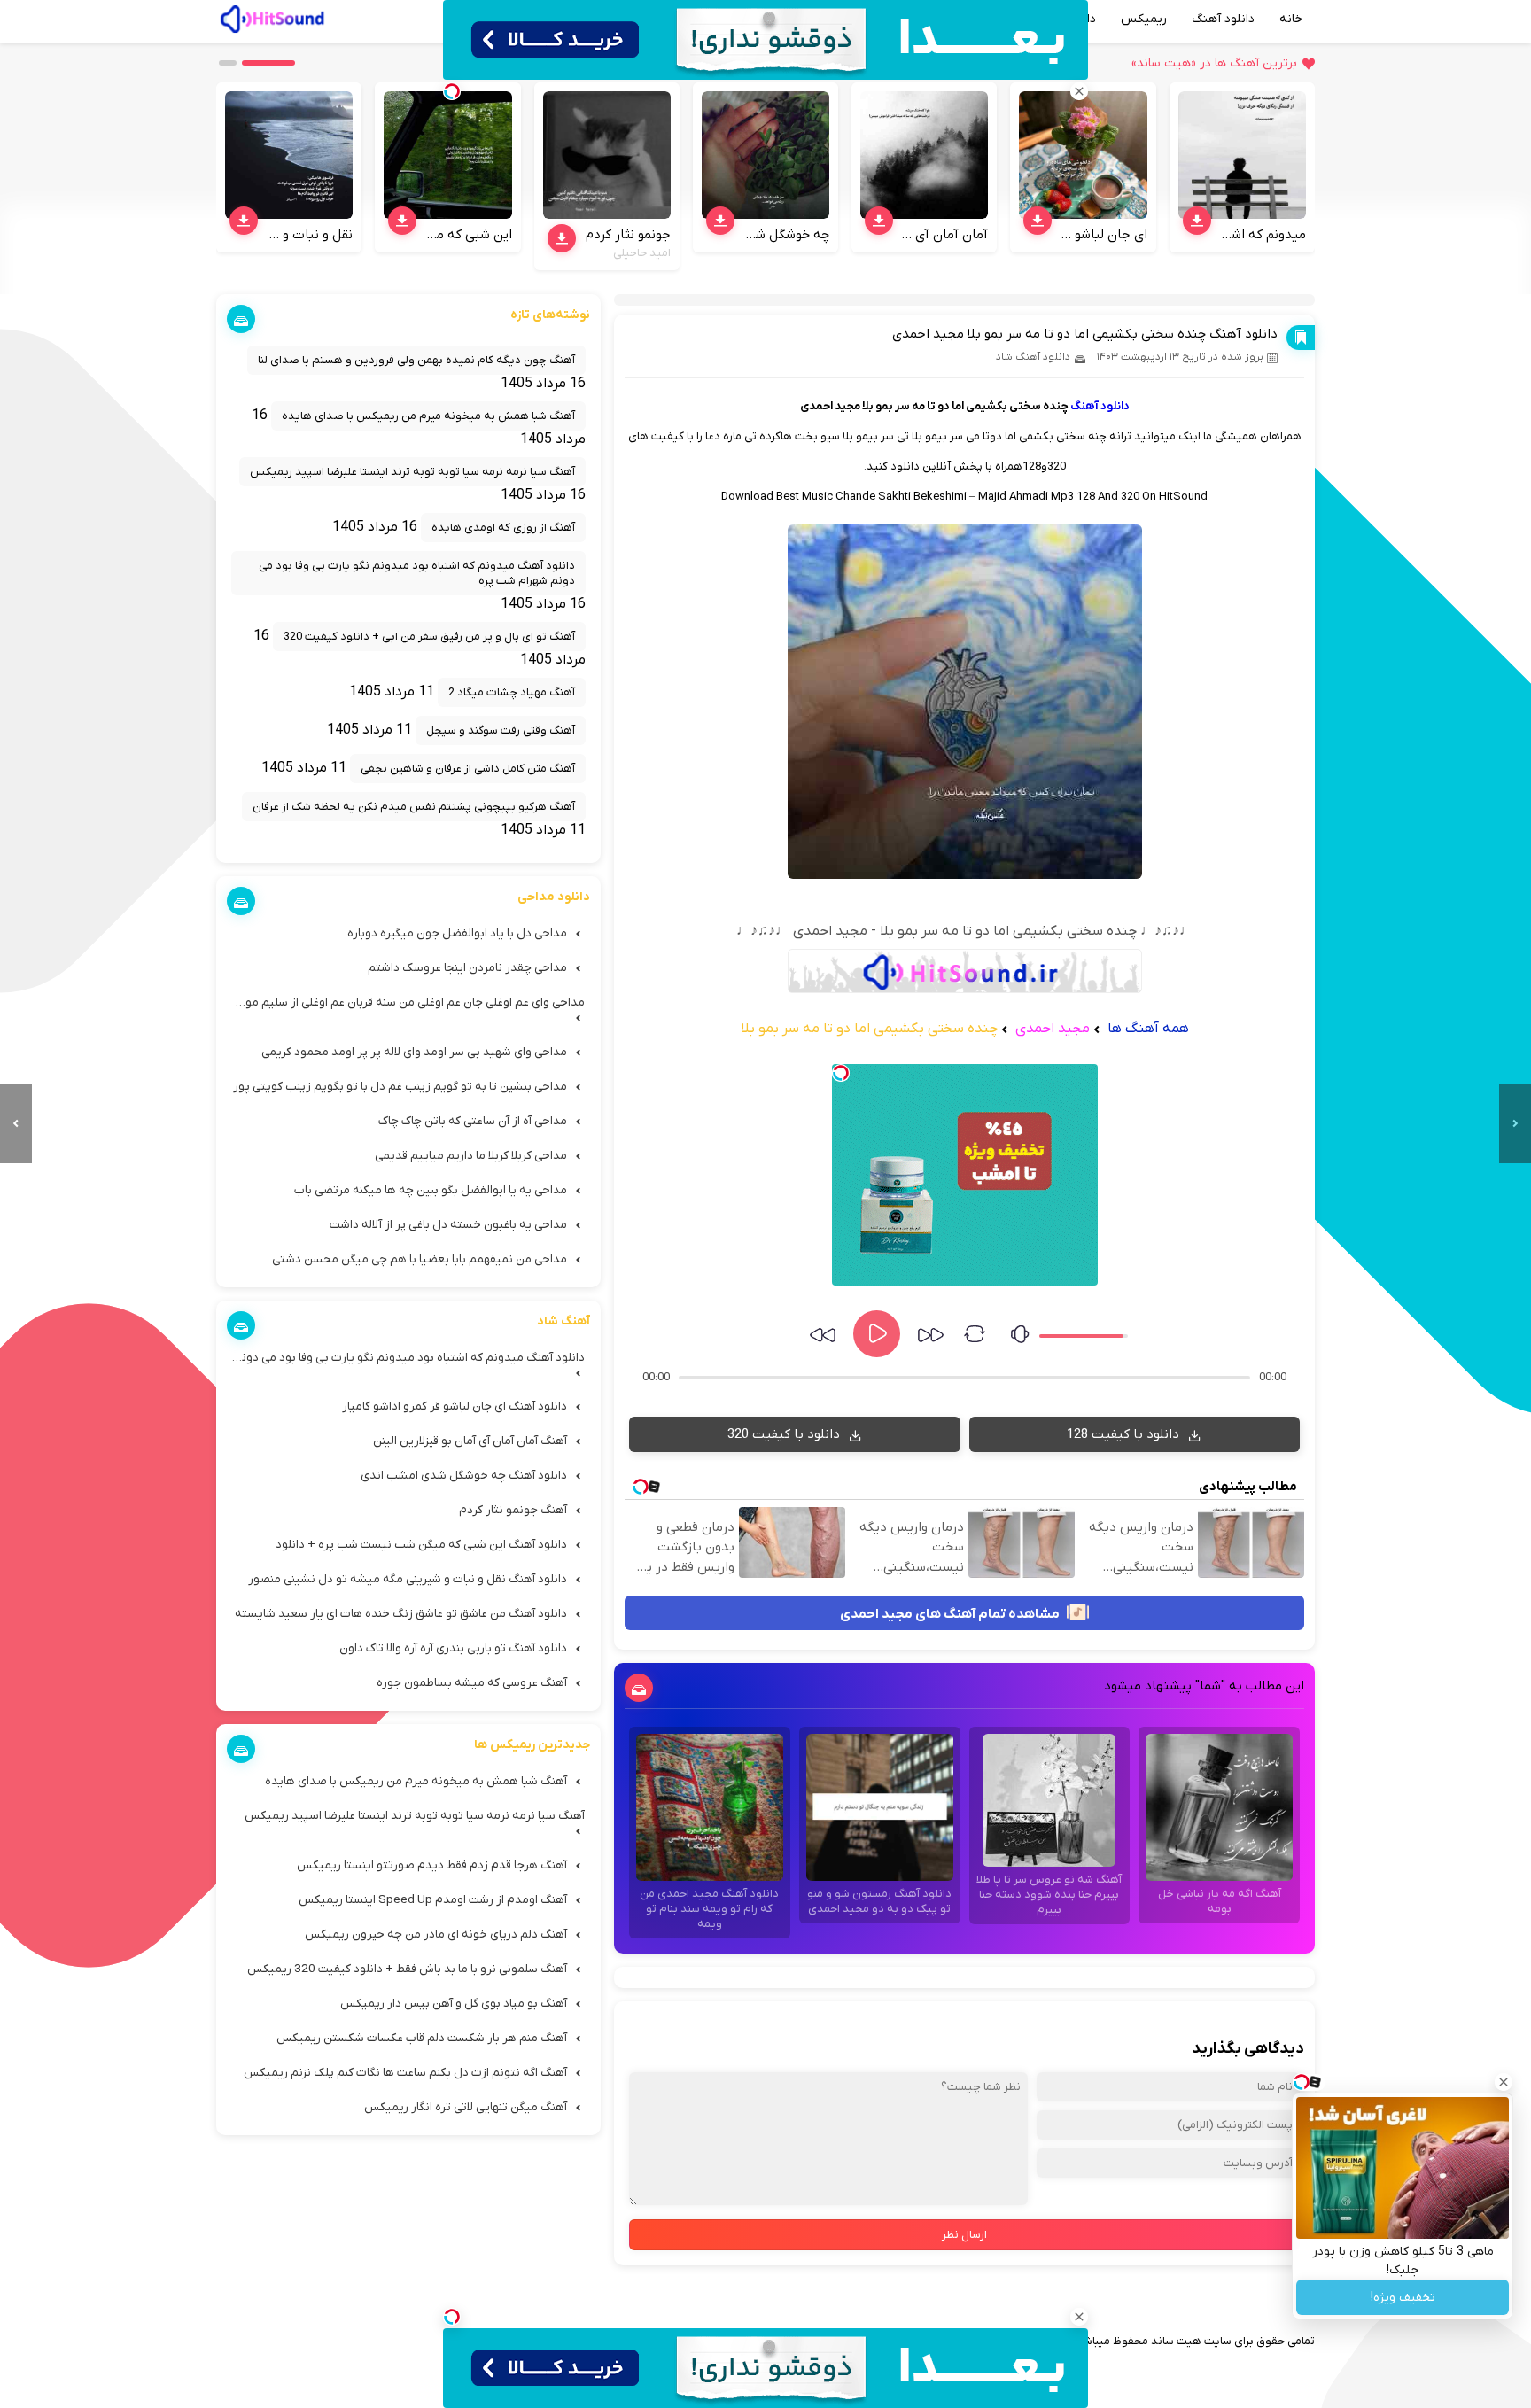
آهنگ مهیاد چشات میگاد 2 (512, 692)
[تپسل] (841, 1073)
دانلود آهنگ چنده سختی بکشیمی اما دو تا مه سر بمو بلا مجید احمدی (1085, 334)
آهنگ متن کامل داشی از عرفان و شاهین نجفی (468, 769)
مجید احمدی (1051, 1029)
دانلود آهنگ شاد (1033, 357)
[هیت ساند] (272, 17)
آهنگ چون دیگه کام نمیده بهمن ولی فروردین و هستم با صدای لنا (416, 360)
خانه (1291, 19)
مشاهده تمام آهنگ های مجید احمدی (951, 1614)
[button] (268, 63)
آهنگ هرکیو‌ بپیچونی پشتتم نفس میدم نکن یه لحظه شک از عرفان (414, 807)
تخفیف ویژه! (1403, 2298)
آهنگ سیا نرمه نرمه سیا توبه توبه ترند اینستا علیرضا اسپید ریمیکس (412, 472)
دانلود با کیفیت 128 (1125, 1434)
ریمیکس (1144, 19)
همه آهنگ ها (1148, 1029)
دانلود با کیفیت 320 (785, 1434)
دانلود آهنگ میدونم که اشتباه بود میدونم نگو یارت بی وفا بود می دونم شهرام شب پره (417, 573)
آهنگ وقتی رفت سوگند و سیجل (501, 730)
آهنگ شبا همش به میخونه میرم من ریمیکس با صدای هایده (428, 416)
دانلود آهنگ (1223, 19)
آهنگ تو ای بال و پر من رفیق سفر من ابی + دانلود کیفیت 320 (429, 637)
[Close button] (1504, 2082)
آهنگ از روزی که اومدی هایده (503, 528)
